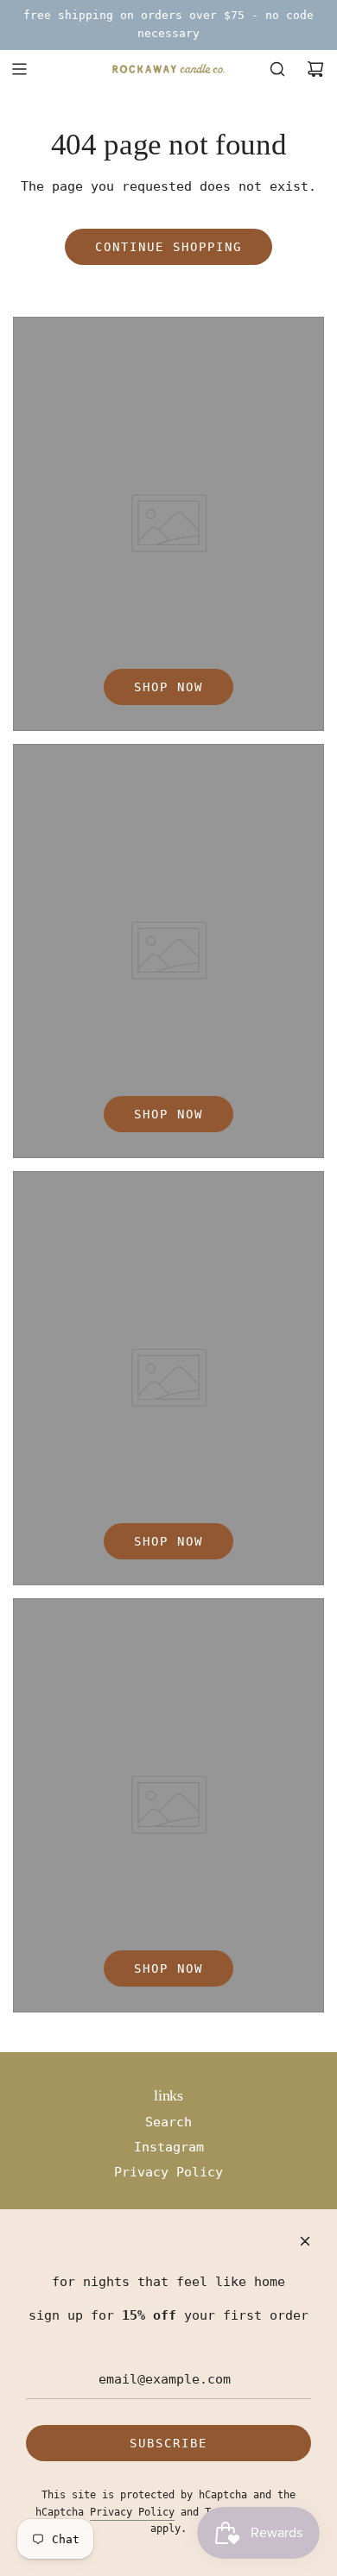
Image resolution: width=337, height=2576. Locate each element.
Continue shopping (168, 247)
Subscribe (168, 2443)
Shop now (168, 687)
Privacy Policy (132, 2512)
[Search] (277, 69)
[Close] (305, 2241)
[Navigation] (19, 69)
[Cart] (315, 69)
